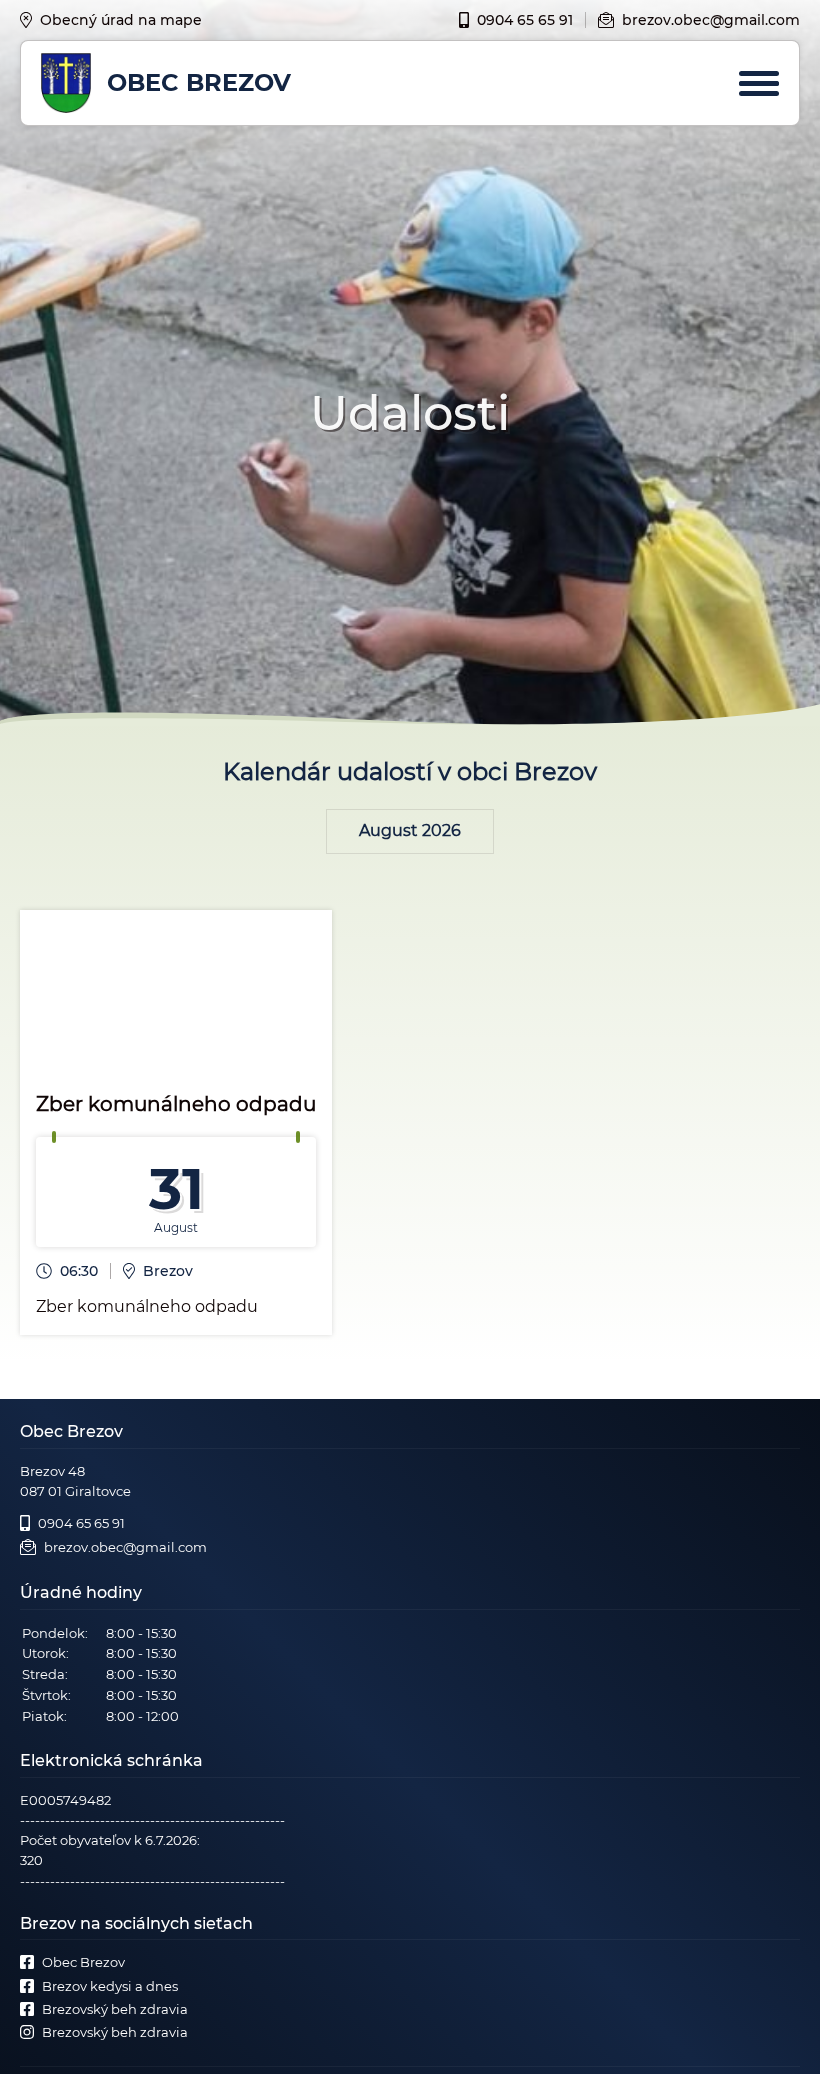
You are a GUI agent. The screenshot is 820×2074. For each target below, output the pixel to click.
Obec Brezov (83, 1962)
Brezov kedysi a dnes (110, 1986)
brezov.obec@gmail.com (711, 20)
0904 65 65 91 (525, 20)
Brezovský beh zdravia (115, 2009)
